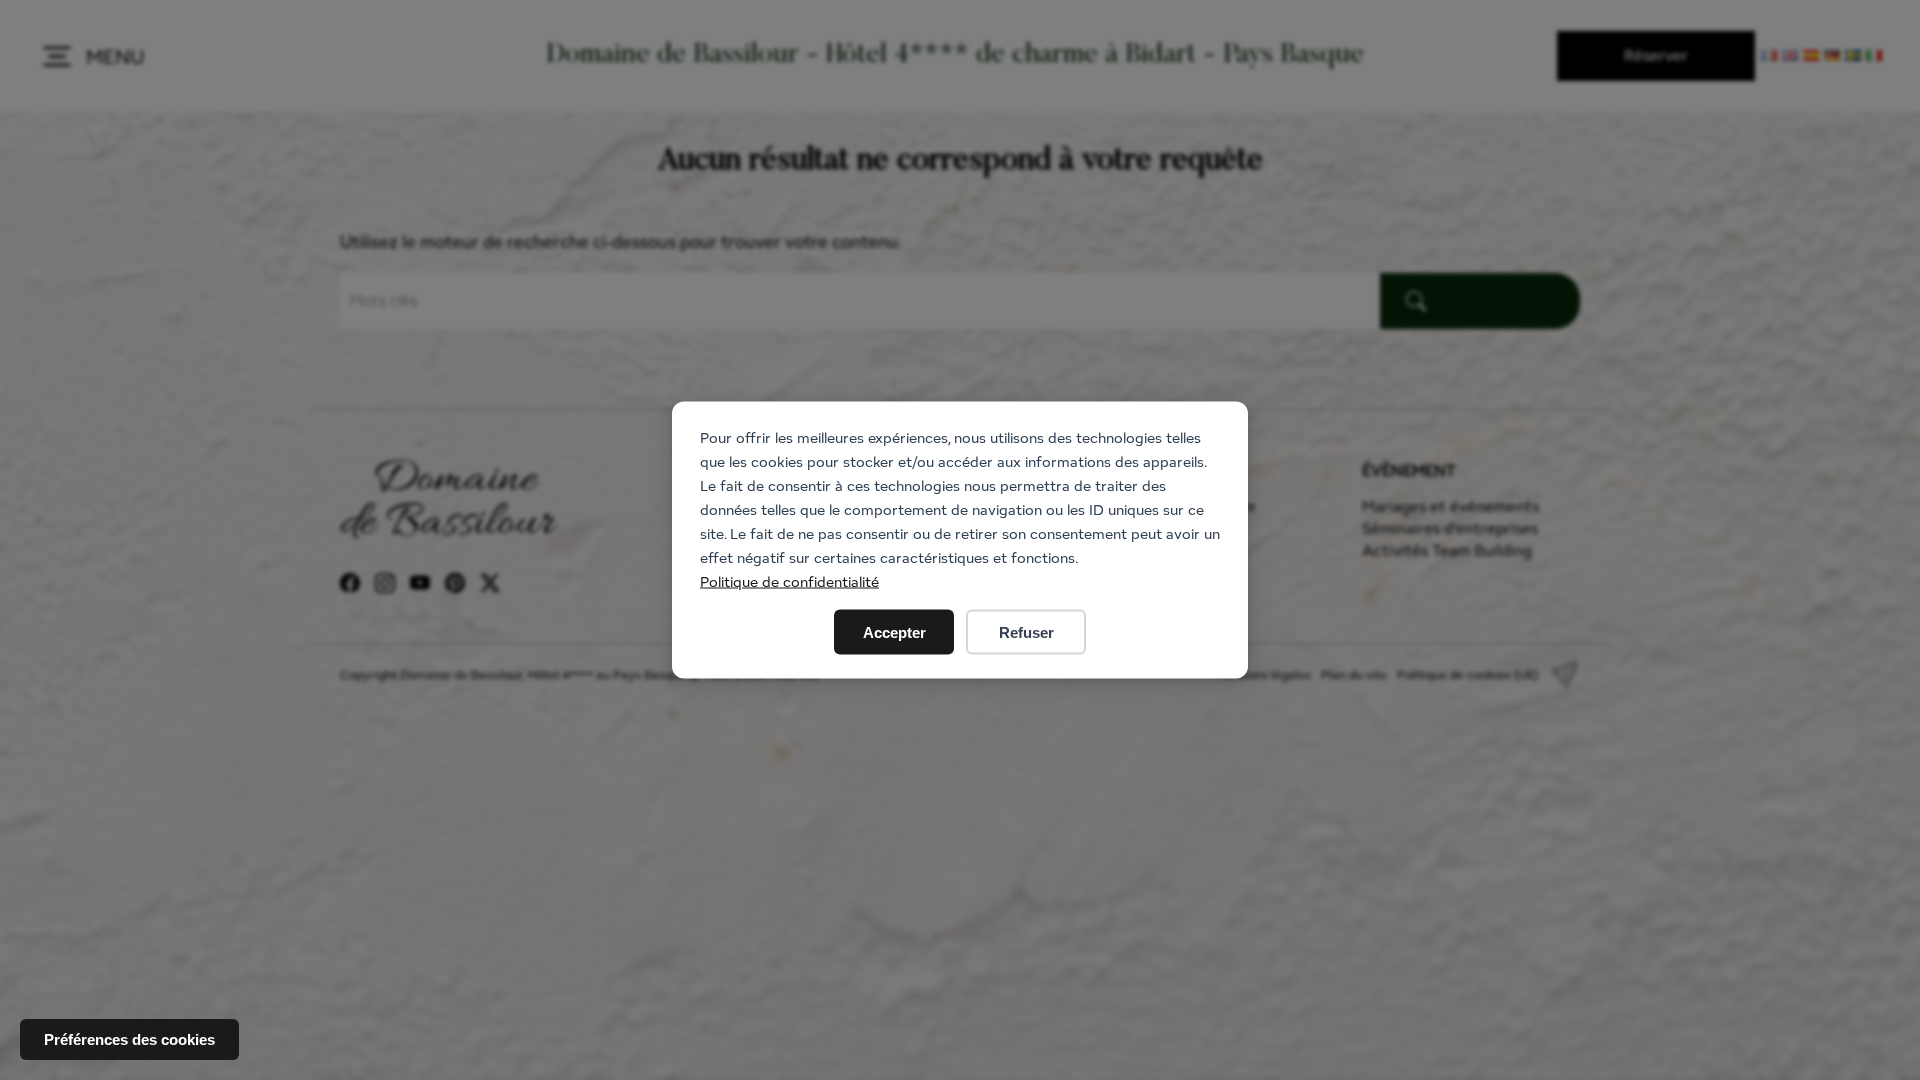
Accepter (894, 632)
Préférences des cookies (129, 1039)
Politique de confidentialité (789, 581)
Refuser (1026, 632)
